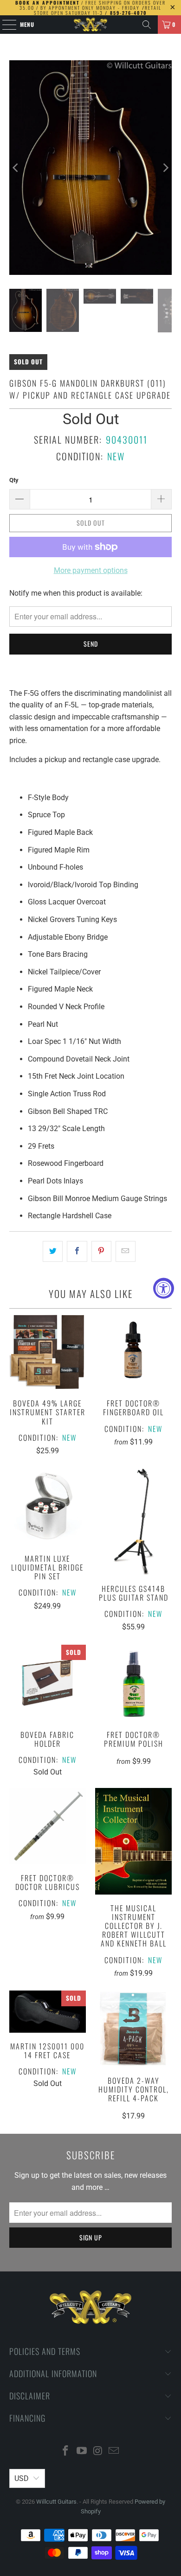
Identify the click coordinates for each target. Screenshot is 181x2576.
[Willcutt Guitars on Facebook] (66, 2452)
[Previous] (16, 168)
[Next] (165, 168)
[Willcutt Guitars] (91, 25)
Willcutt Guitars (56, 2502)
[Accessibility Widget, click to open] (164, 1288)
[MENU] (4, 25)
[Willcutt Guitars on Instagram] (98, 2452)
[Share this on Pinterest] (101, 1252)
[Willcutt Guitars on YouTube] (82, 2452)
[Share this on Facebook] (77, 1252)
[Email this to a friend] (126, 1252)
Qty (14, 480)
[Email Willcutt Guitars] (114, 2452)
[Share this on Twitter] (53, 1252)
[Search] (147, 25)
